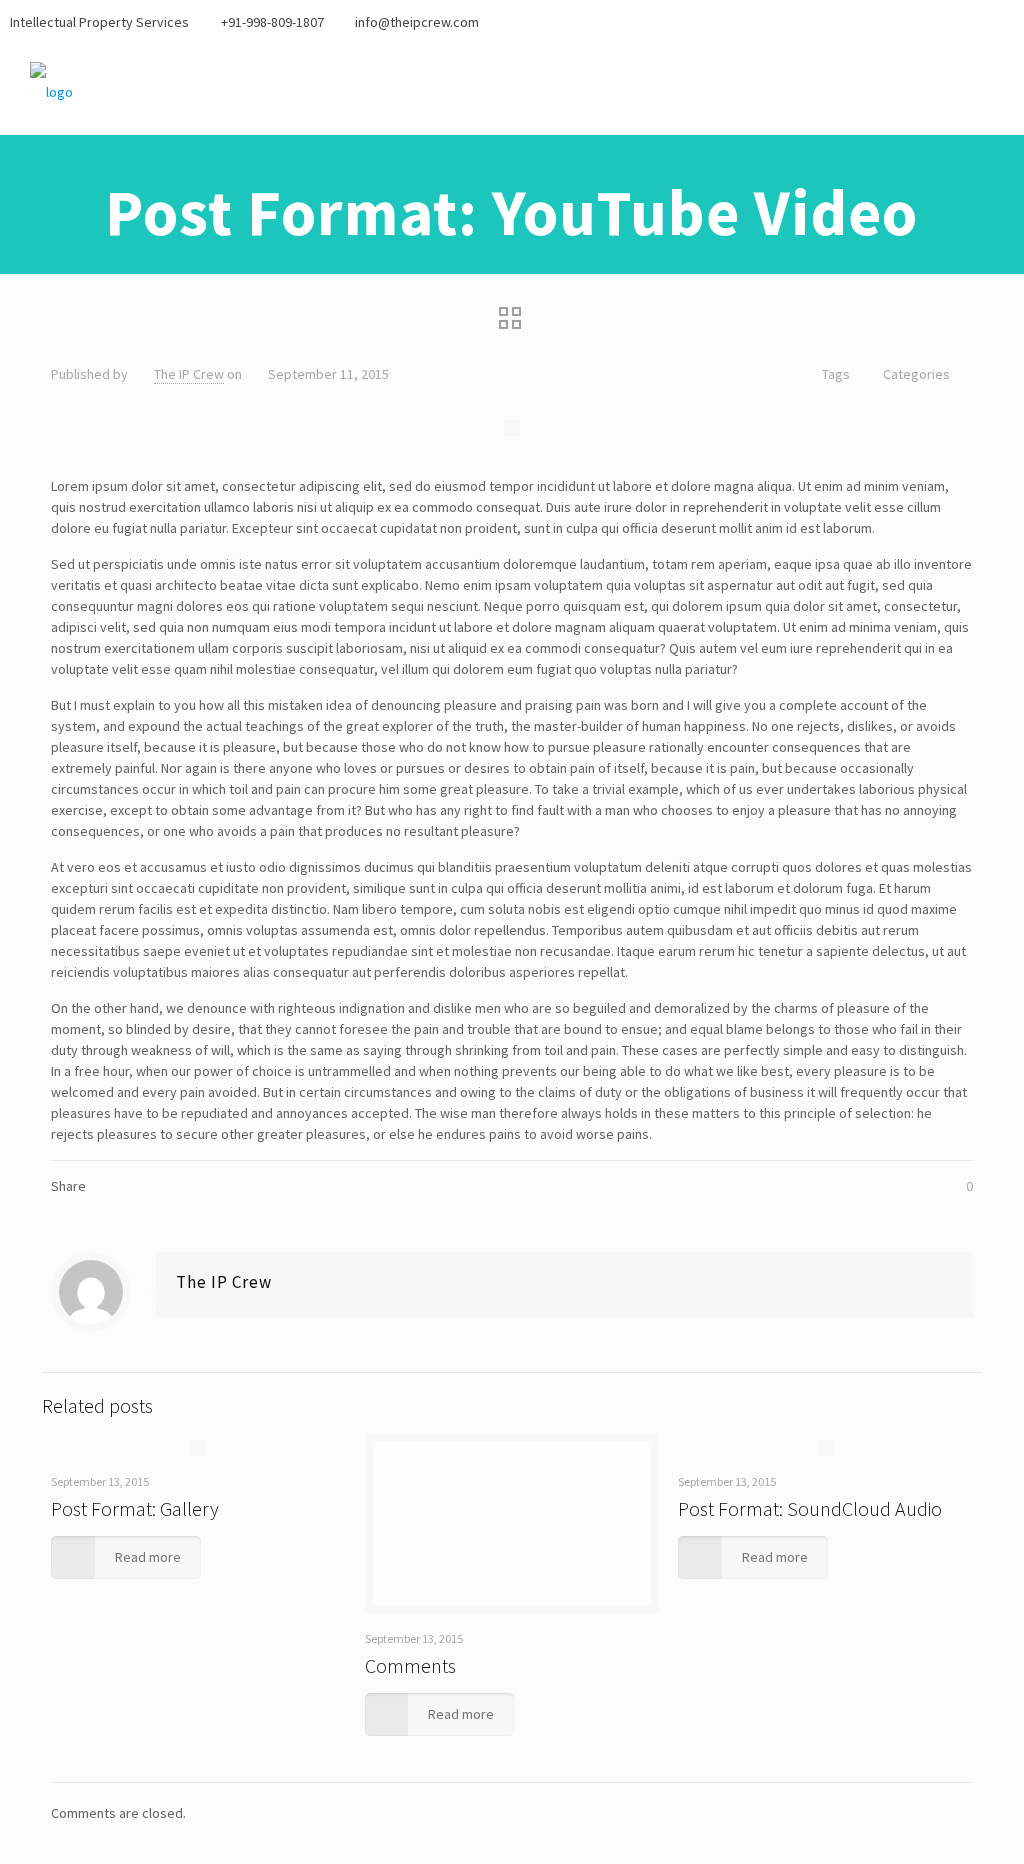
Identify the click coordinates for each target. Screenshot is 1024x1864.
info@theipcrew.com (417, 22)
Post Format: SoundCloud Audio (810, 1508)
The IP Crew (189, 374)
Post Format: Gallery (135, 1508)
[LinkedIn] (1003, 21)
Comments (410, 1665)
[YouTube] (976, 21)
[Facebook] (922, 21)
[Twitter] (949, 21)
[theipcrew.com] (51, 90)
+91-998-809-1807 (272, 22)
